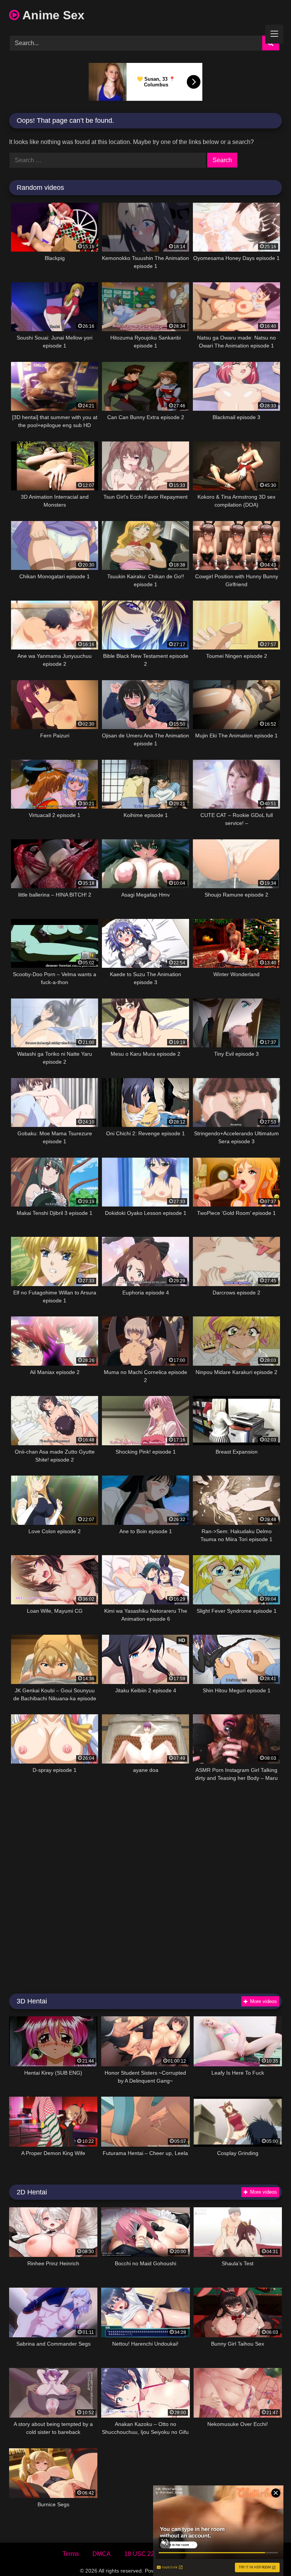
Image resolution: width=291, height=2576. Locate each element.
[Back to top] (268, 2553)
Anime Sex (52, 15)
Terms (71, 2554)
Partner (219, 2554)
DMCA (102, 2554)
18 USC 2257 (143, 2554)
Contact (185, 2554)
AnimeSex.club (192, 2571)
